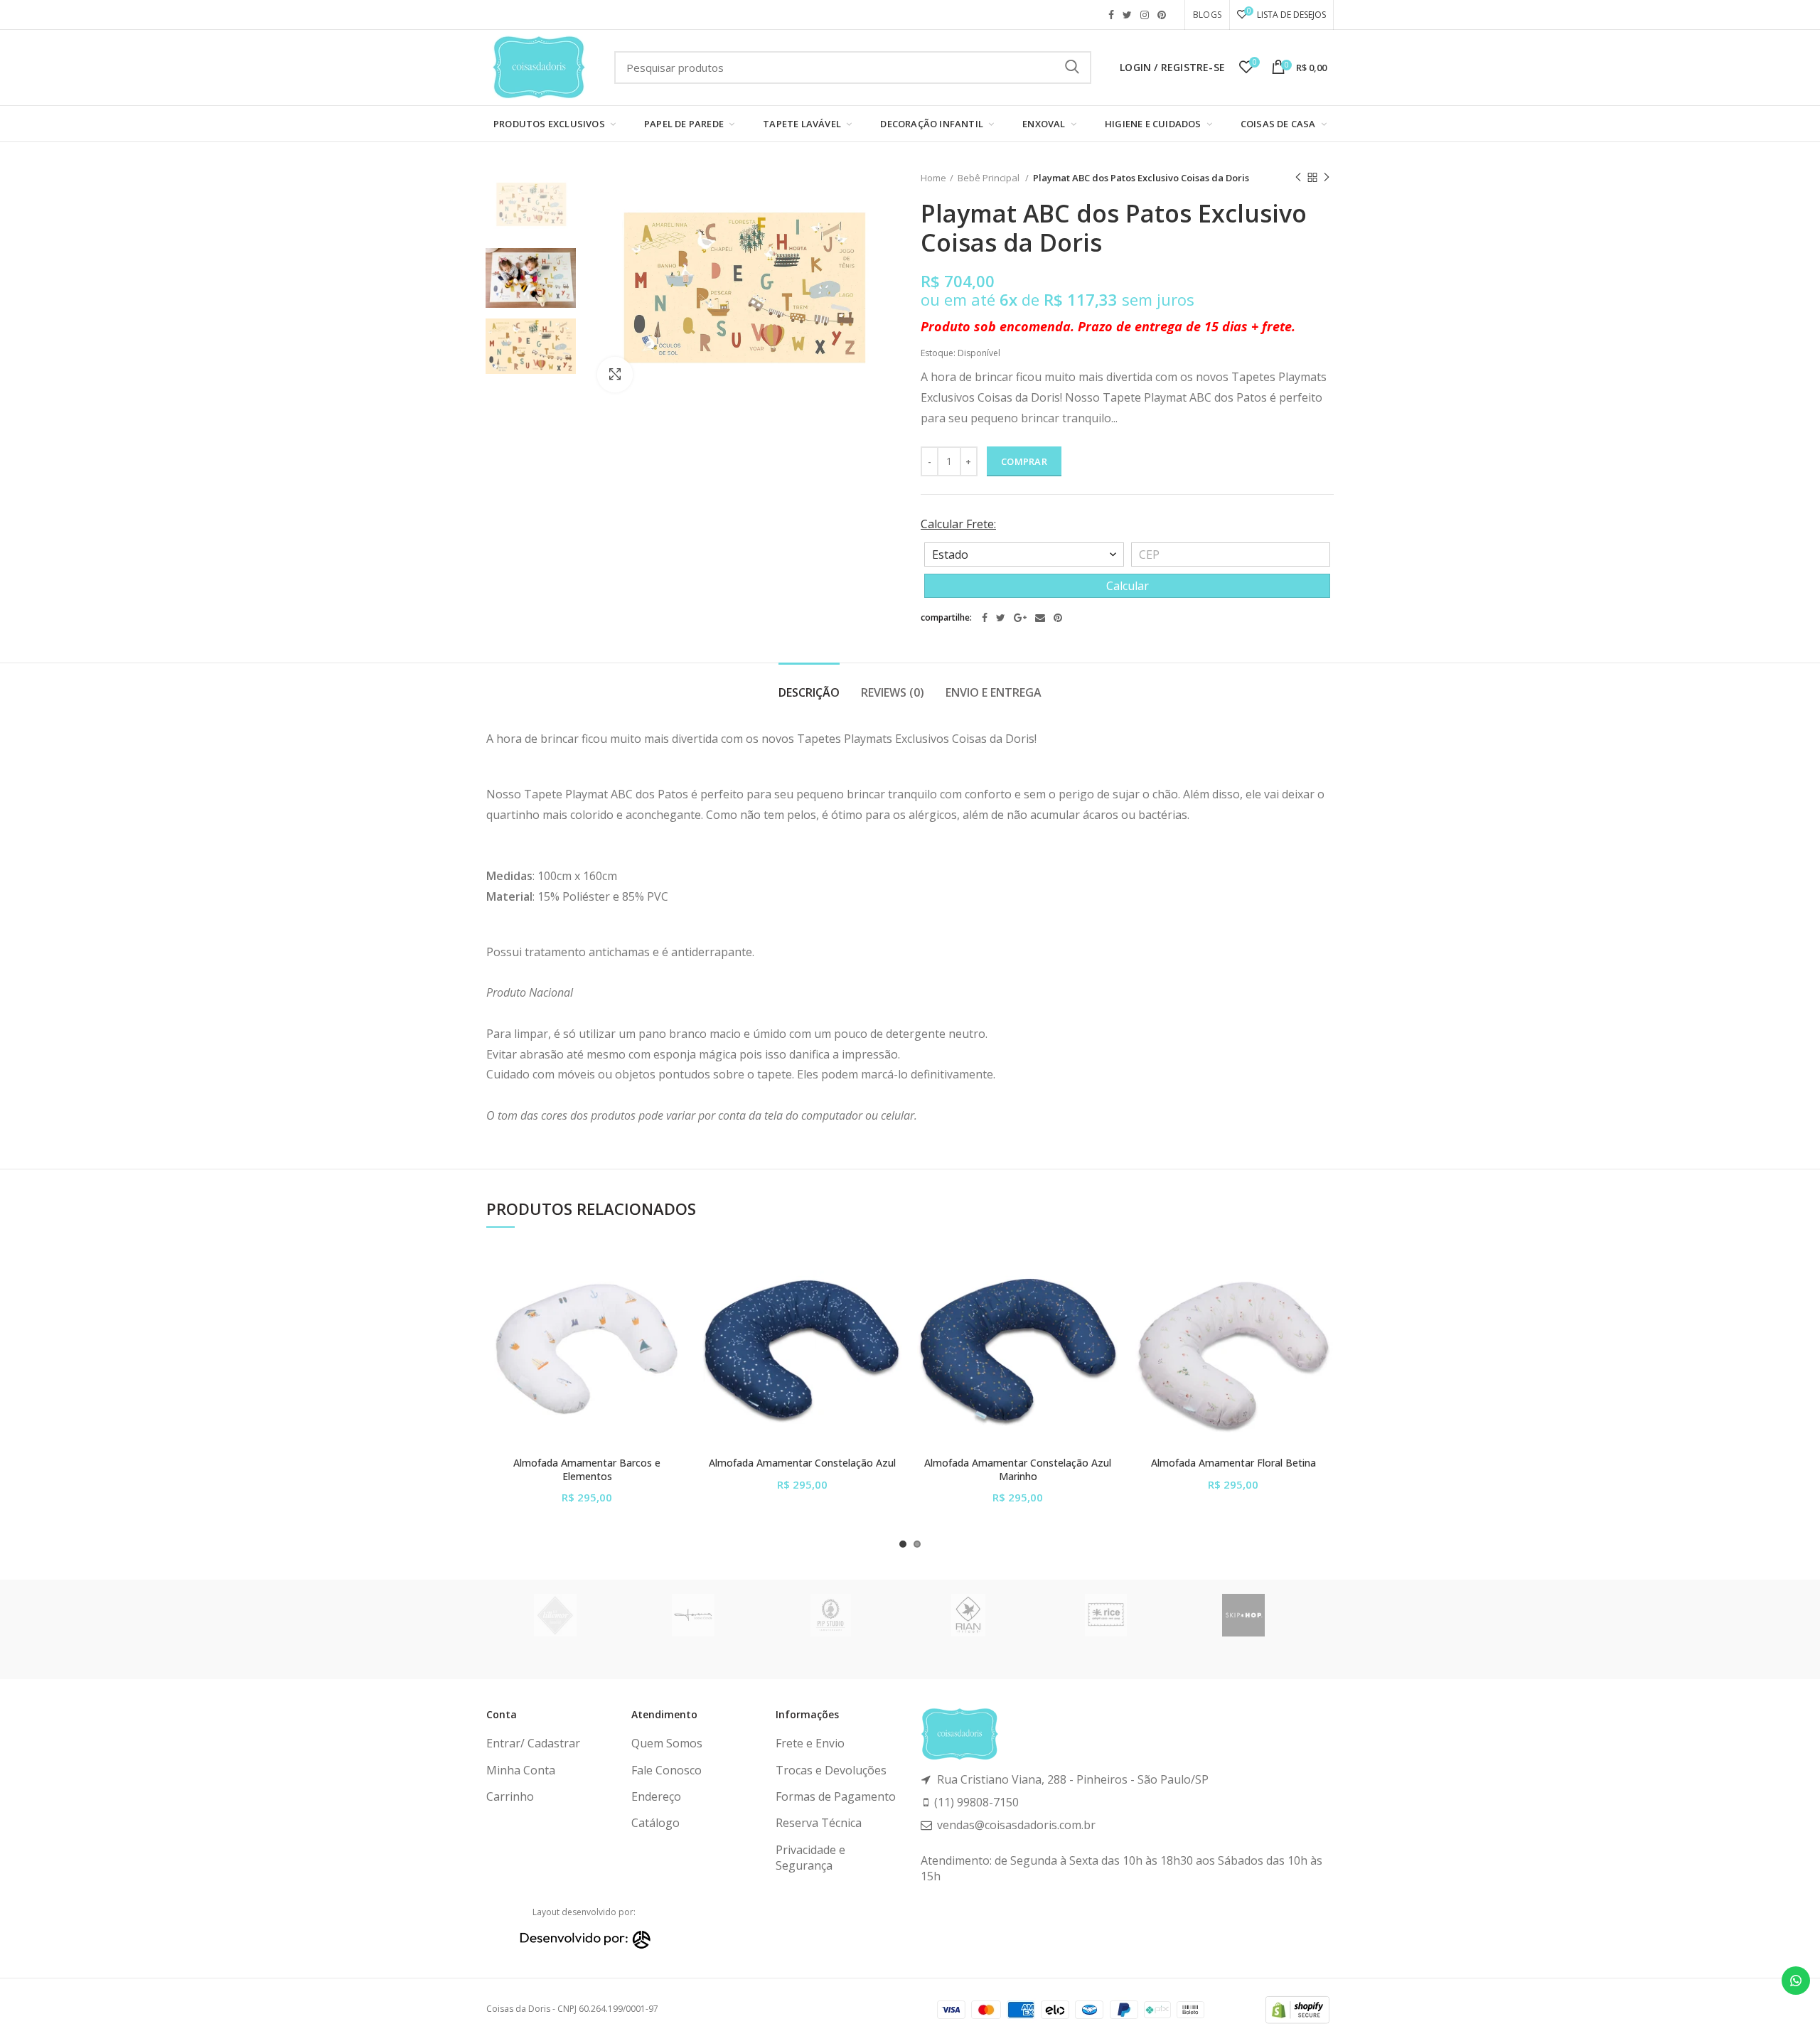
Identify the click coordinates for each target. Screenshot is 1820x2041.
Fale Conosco (667, 1770)
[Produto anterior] (1298, 178)
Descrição (809, 692)
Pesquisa (1072, 68)
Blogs (1207, 15)
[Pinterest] (1058, 618)
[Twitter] (1001, 618)
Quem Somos (667, 1743)
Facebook (1111, 15)
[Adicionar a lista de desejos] (677, 1271)
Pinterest (1162, 15)
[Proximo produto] (1327, 178)
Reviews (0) (893, 692)
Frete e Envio (810, 1743)
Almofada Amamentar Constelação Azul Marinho (1018, 1469)
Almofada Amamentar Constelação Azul (802, 1463)
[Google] (1020, 618)
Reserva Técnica (819, 1823)
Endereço (656, 1796)
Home (933, 178)
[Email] (1040, 618)
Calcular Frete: (958, 524)
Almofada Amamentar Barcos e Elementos (587, 1469)
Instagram (1145, 15)
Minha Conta (521, 1770)
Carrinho (510, 1796)
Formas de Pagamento (836, 1796)
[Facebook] (985, 618)
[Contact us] (1796, 1981)
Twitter (1127, 15)
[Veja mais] (677, 1335)
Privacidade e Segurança (810, 1858)
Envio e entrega (994, 692)
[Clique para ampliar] (615, 375)
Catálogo (655, 1823)
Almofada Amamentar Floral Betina (1233, 1463)
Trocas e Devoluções (831, 1770)
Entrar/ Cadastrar (533, 1743)
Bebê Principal (990, 178)
